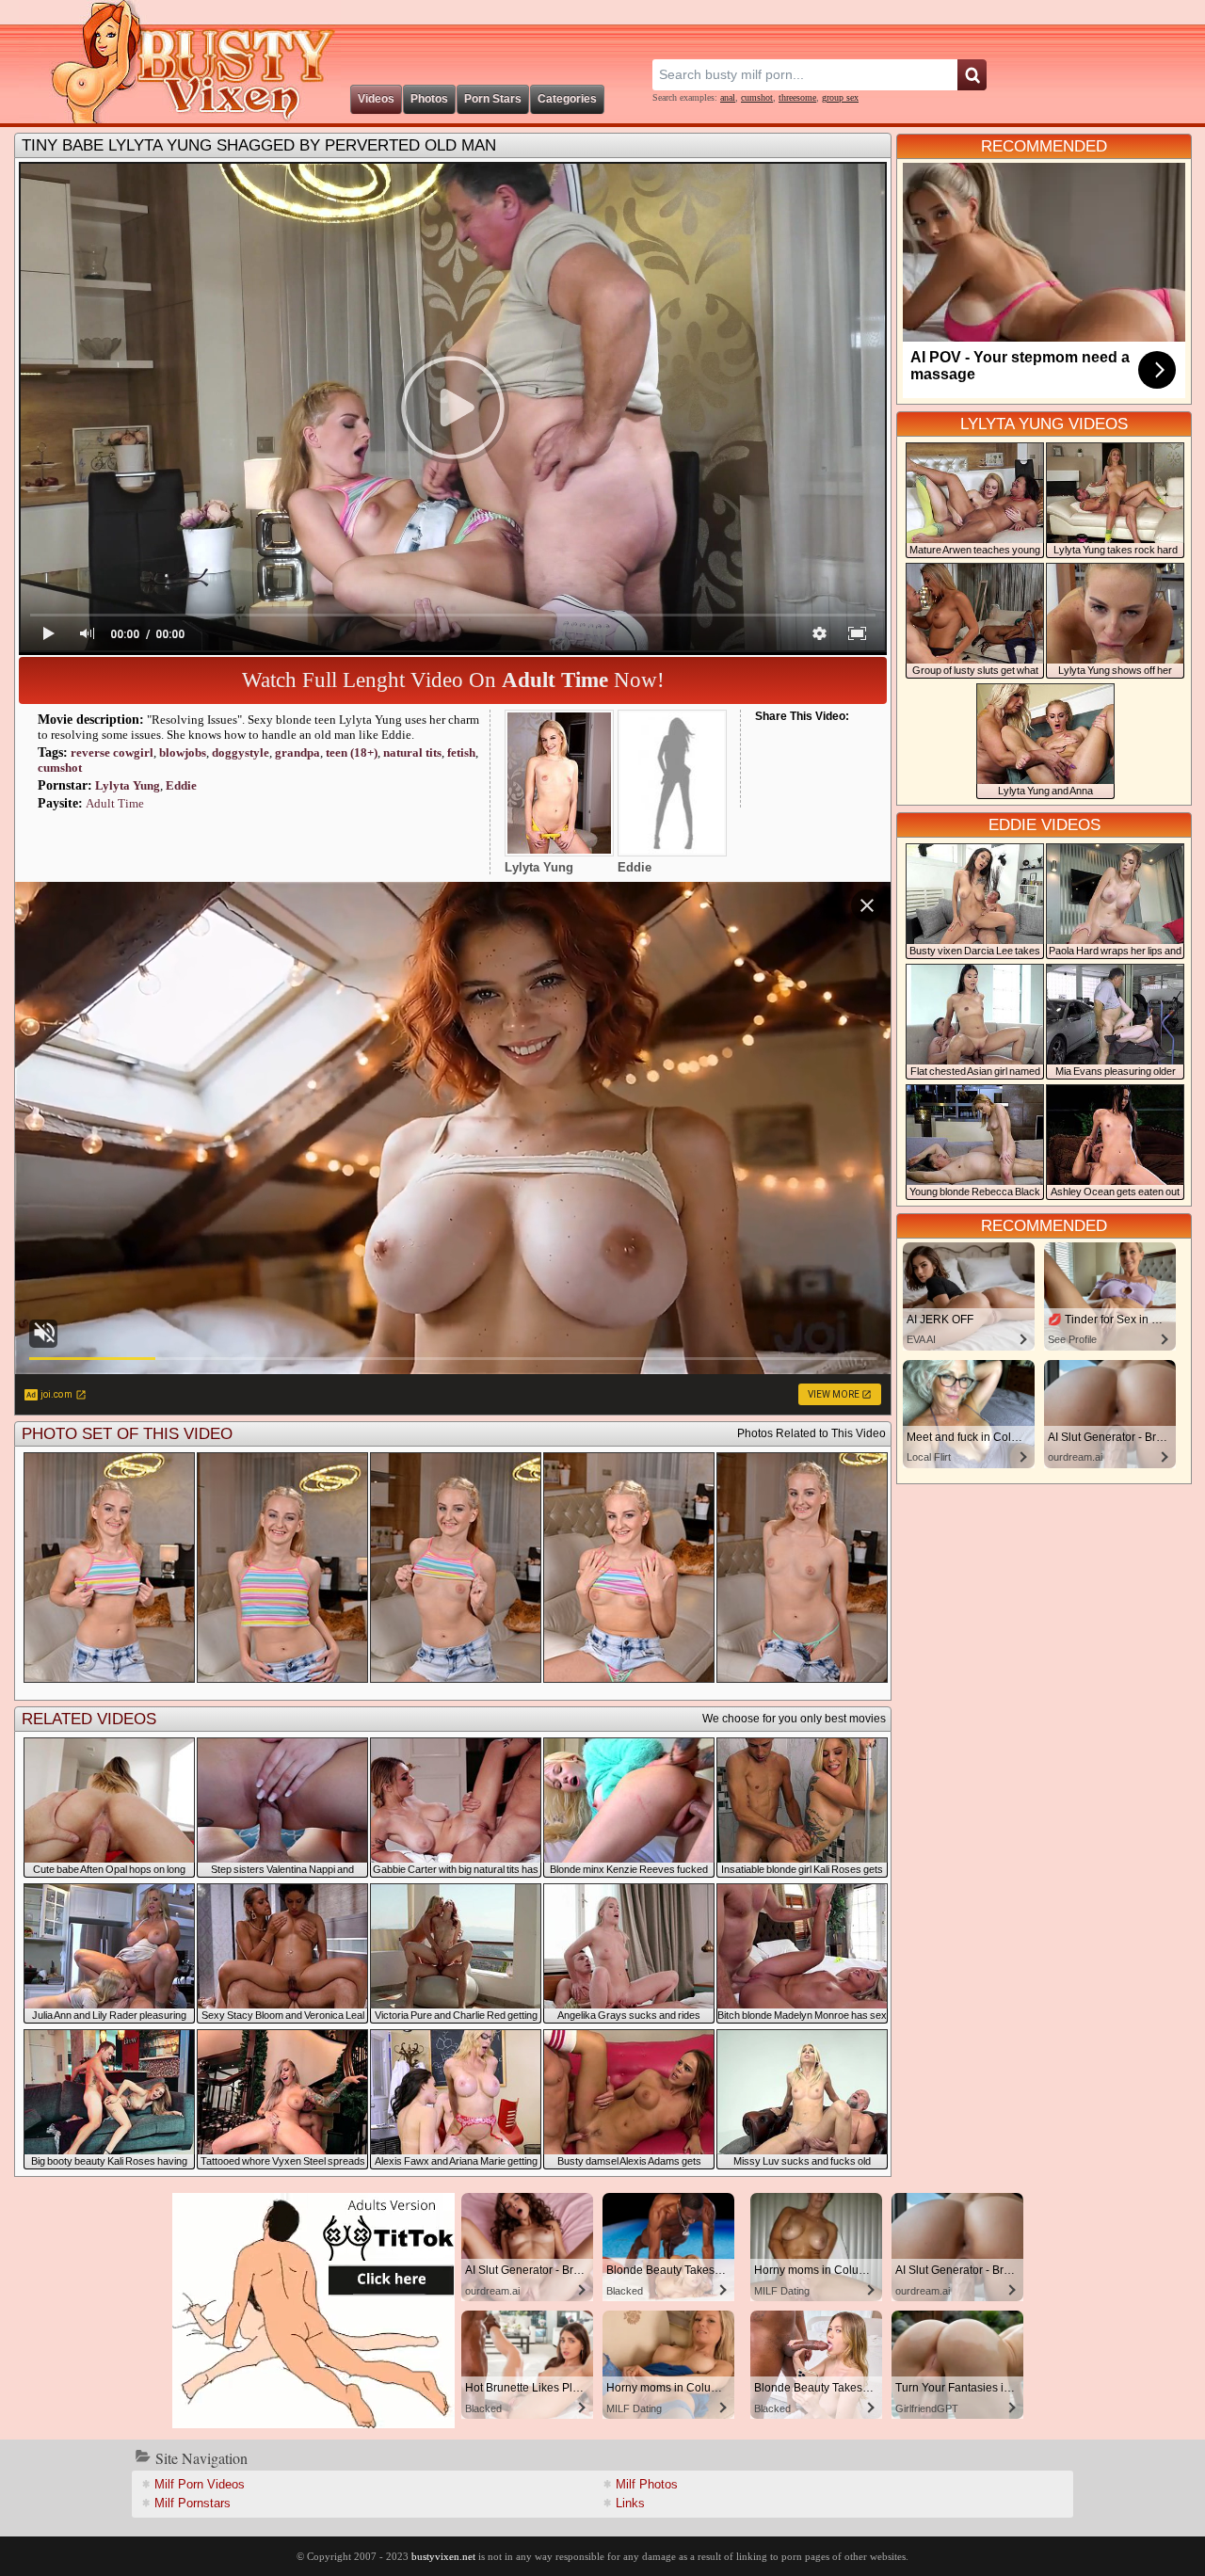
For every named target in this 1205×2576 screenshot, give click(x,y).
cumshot (757, 97)
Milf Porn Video (200, 2484)
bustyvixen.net (443, 2556)
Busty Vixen (180, 62)
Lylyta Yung (128, 785)
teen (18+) (352, 752)
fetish (461, 752)
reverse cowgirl (112, 752)
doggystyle (241, 752)
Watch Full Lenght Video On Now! (453, 680)
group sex (840, 97)
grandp (297, 752)
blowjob (183, 752)
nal (728, 97)
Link (630, 2503)
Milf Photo (647, 2484)
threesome (797, 97)
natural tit (412, 752)
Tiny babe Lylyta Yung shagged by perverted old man (259, 145)
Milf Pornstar (193, 2503)
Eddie (181, 785)
